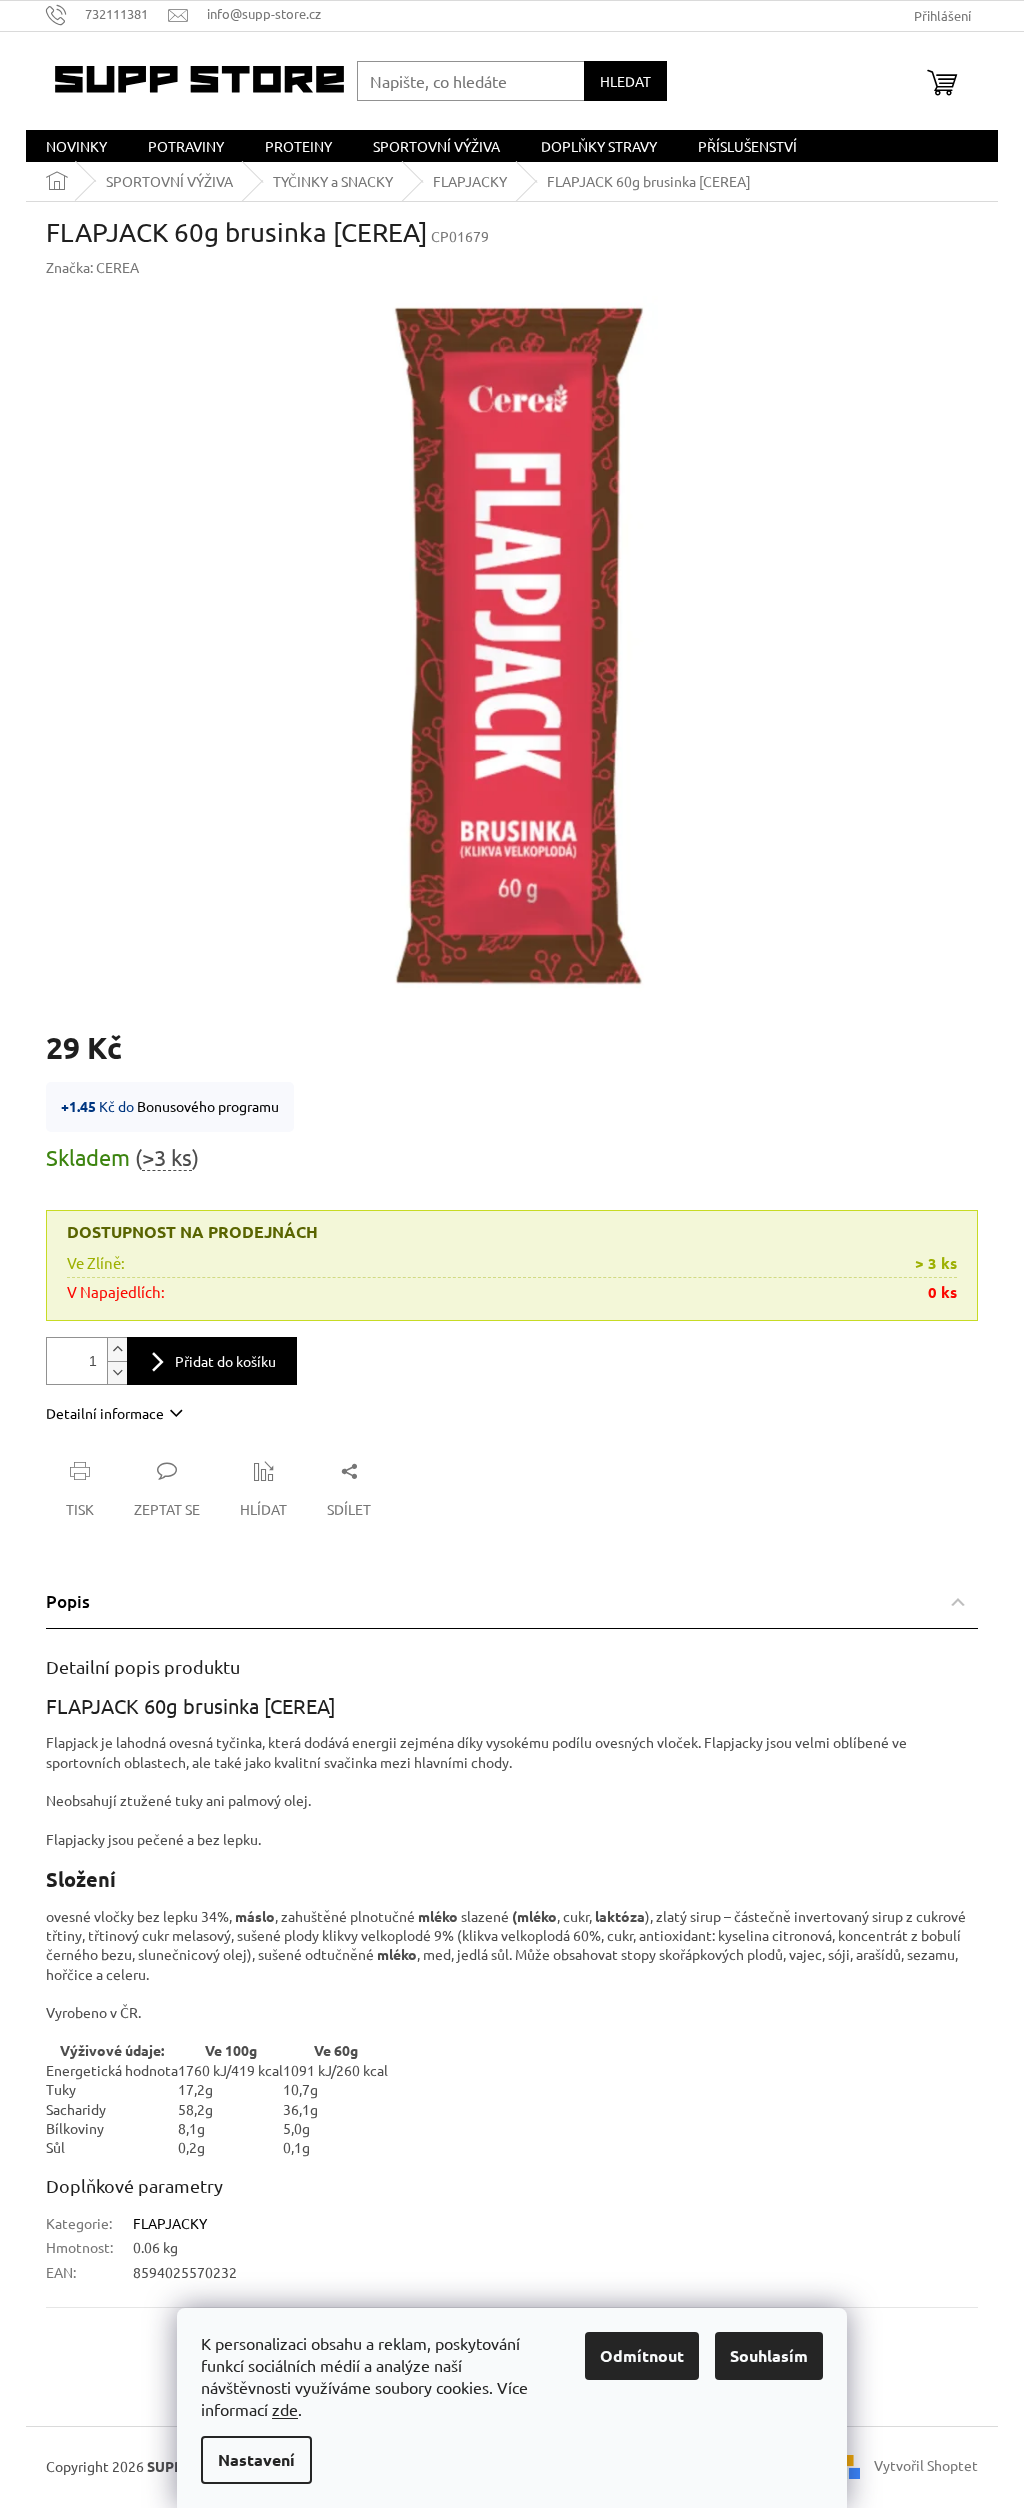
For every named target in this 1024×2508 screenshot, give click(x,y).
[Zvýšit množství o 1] (117, 1349)
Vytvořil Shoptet (926, 2465)
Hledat (625, 81)
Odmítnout (642, 2355)
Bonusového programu (208, 1106)
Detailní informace (105, 1413)
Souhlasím (769, 2355)
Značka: (92, 267)
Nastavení (256, 2459)
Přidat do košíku (225, 1361)
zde (285, 2409)
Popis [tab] (68, 1601)
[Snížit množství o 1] (117, 1372)
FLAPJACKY (170, 2223)
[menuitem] (76, 146)
